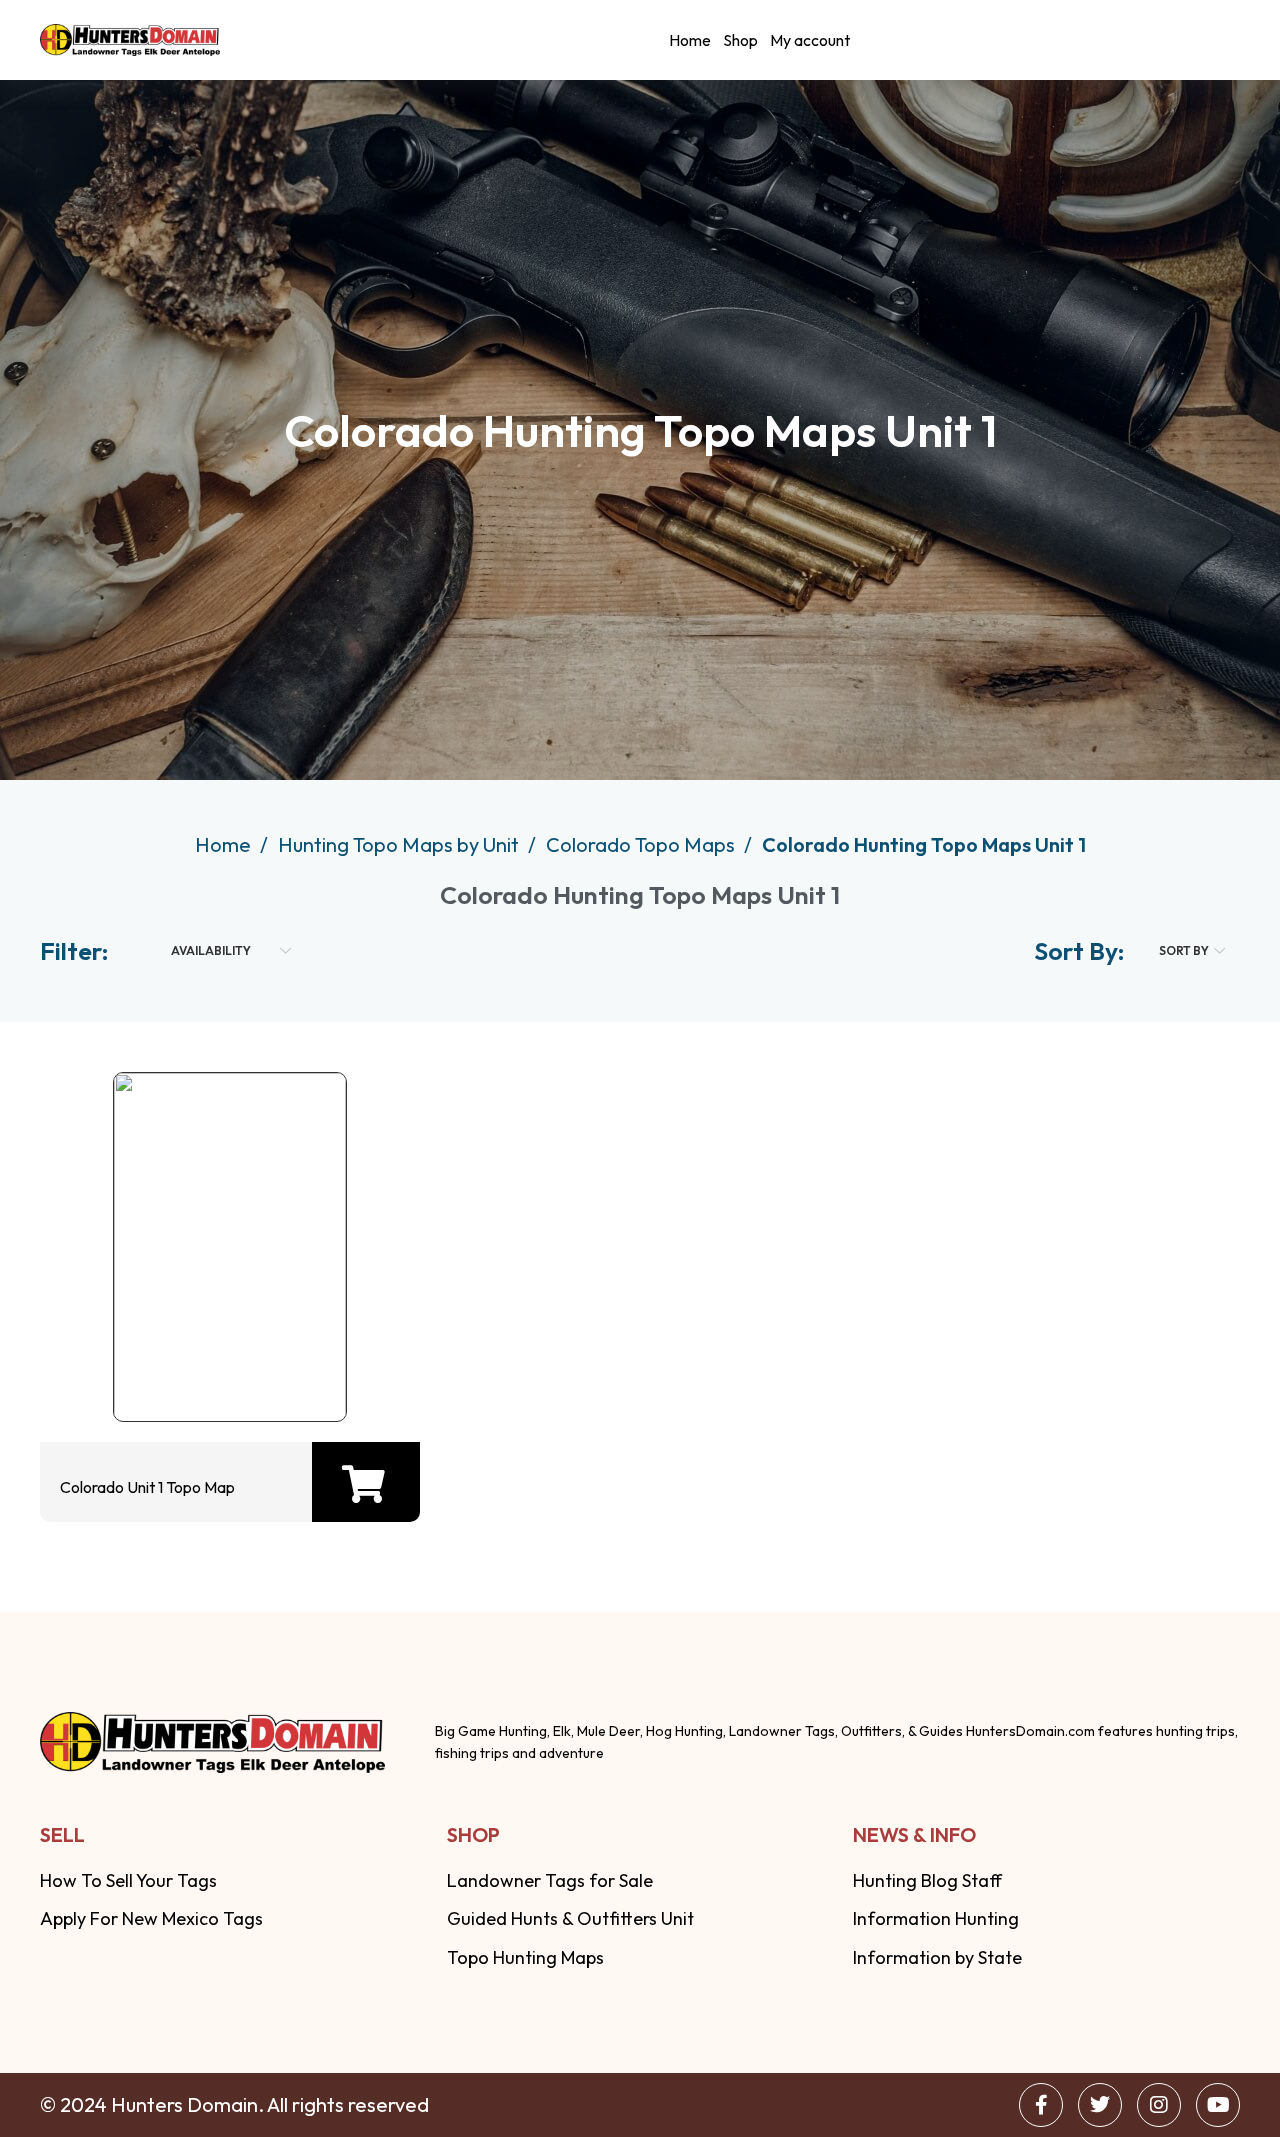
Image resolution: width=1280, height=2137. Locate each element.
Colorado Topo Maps (642, 844)
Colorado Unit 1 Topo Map (147, 1487)
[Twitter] (1100, 2105)
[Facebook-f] (1041, 2105)
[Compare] (289, 1366)
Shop (740, 40)
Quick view (161, 1366)
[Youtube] (1218, 2105)
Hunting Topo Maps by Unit (400, 844)
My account (810, 40)
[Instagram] (1159, 2105)
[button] (363, 1484)
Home (690, 40)
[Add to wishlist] (225, 1366)
